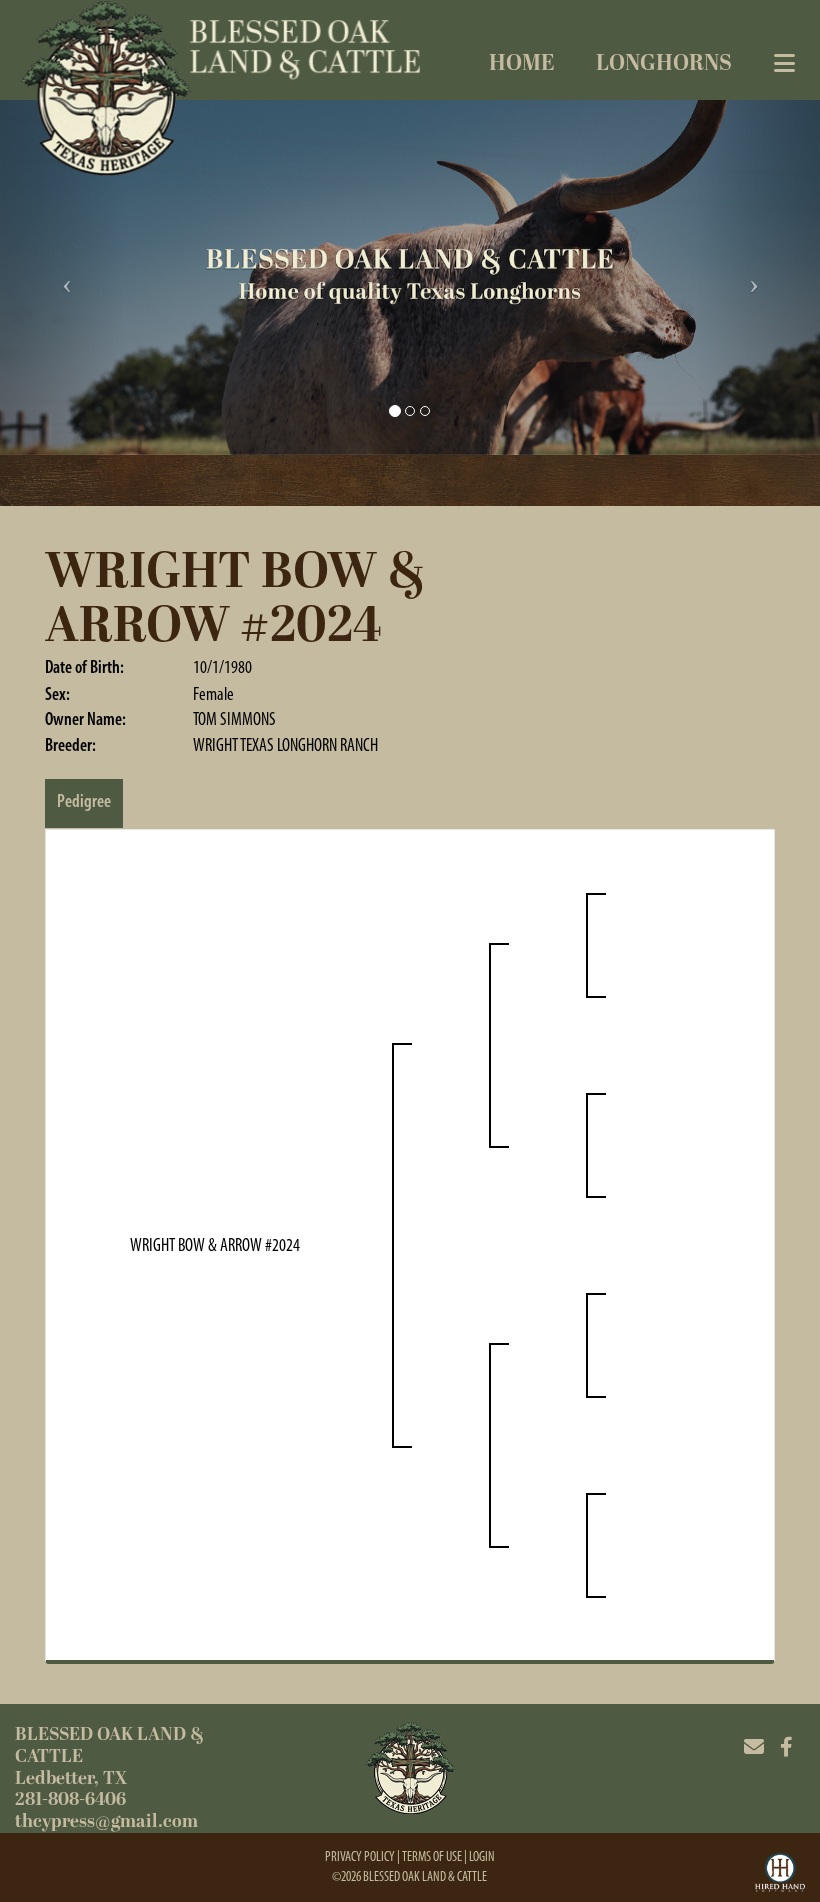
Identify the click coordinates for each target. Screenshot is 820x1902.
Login (482, 1856)
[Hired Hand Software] (780, 1875)
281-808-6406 (70, 1799)
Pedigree (84, 801)
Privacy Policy (360, 1856)
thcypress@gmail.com (106, 1821)
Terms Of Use (432, 1856)
